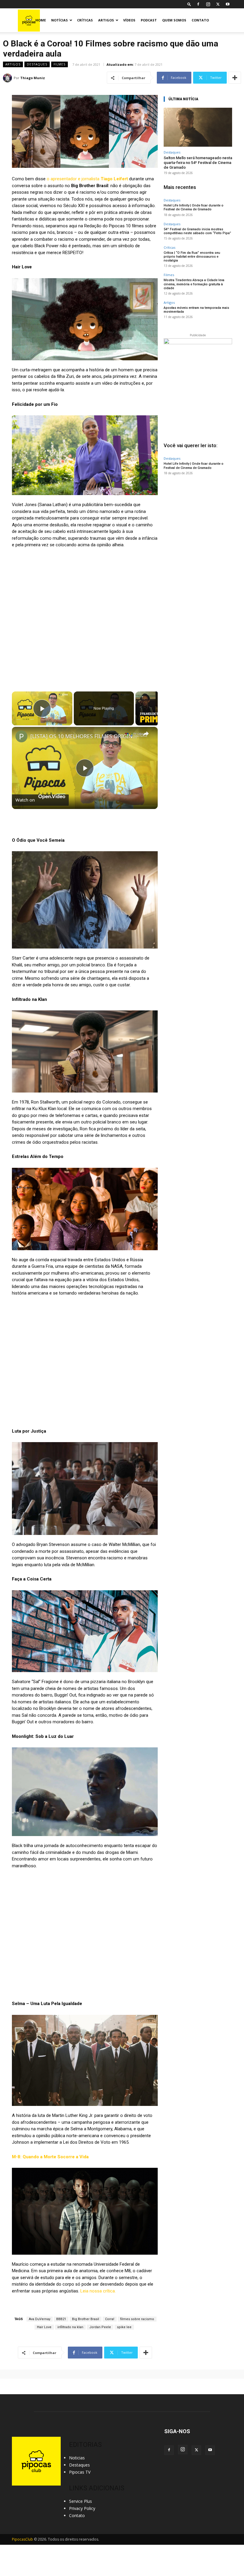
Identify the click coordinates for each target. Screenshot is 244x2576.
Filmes (60, 64)
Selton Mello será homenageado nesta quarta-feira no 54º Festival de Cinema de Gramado (198, 162)
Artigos (106, 20)
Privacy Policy (82, 2508)
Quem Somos (174, 20)
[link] (21, 736)
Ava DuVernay (40, 2319)
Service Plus (80, 2501)
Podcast (149, 20)
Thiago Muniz (33, 78)
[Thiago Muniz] (8, 78)
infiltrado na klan (70, 2327)
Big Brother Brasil (86, 2319)
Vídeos (129, 20)
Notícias (60, 20)
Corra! (110, 2319)
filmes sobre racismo (137, 2319)
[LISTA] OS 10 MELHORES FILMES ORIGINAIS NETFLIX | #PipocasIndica (84, 736)
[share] (146, 733)
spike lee (124, 2327)
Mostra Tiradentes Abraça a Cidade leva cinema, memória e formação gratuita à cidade (194, 284)
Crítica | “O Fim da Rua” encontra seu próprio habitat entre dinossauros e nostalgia (192, 257)
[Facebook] (198, 4)
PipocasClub (22, 2539)
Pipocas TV (80, 2472)
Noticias (77, 2458)
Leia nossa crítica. (98, 2291)
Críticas (85, 20)
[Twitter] (218, 4)
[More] (235, 78)
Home (41, 20)
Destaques (37, 64)
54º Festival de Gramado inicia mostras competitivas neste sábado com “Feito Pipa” (197, 231)
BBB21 (61, 2319)
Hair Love (44, 2327)
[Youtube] (228, 4)
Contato (200, 20)
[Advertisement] (198, 518)
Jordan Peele (100, 2327)
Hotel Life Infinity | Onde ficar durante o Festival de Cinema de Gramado (194, 207)
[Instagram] (208, 4)
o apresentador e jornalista (87, 179)
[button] (189, 4)
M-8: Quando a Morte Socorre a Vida (50, 2157)
